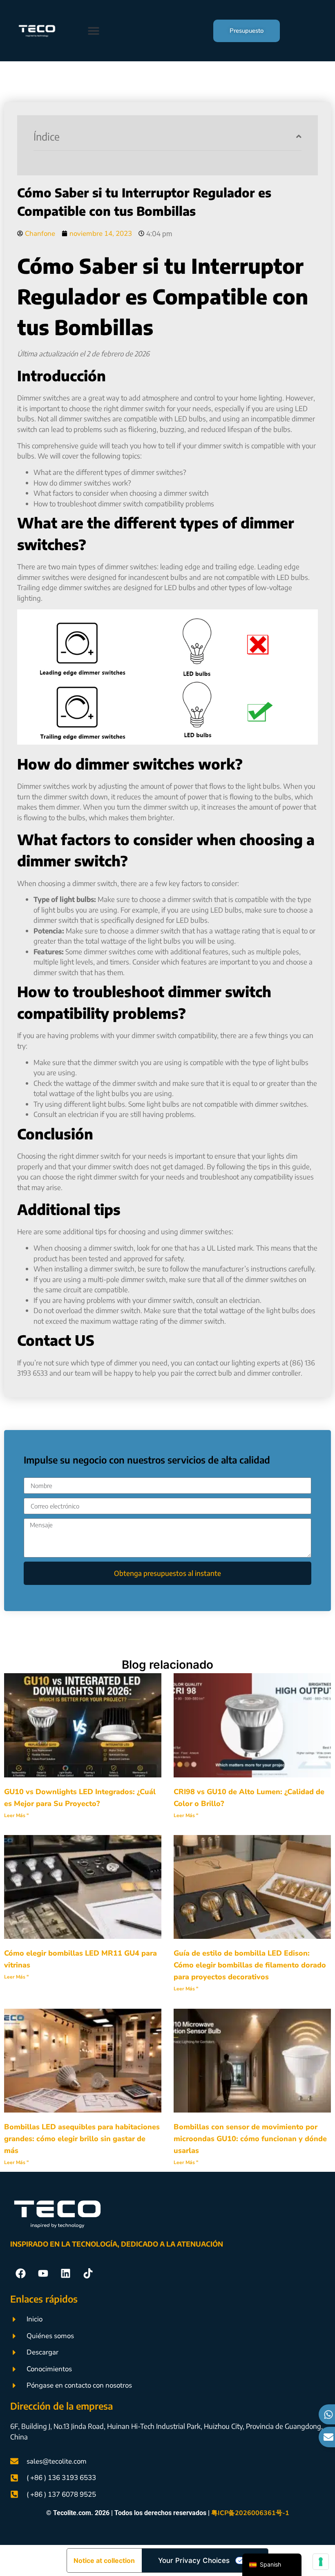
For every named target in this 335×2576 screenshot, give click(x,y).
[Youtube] (43, 2274)
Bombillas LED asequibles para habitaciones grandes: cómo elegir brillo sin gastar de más (82, 2139)
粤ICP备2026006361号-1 (250, 2513)
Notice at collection (104, 2560)
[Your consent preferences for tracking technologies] (321, 2562)
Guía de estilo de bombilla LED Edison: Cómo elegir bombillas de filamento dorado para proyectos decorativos (250, 1965)
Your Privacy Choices (194, 2560)
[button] (94, 31)
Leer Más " (16, 1815)
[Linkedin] (65, 2274)
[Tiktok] (88, 2274)
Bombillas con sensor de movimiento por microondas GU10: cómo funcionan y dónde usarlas (250, 2139)
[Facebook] (20, 2274)
